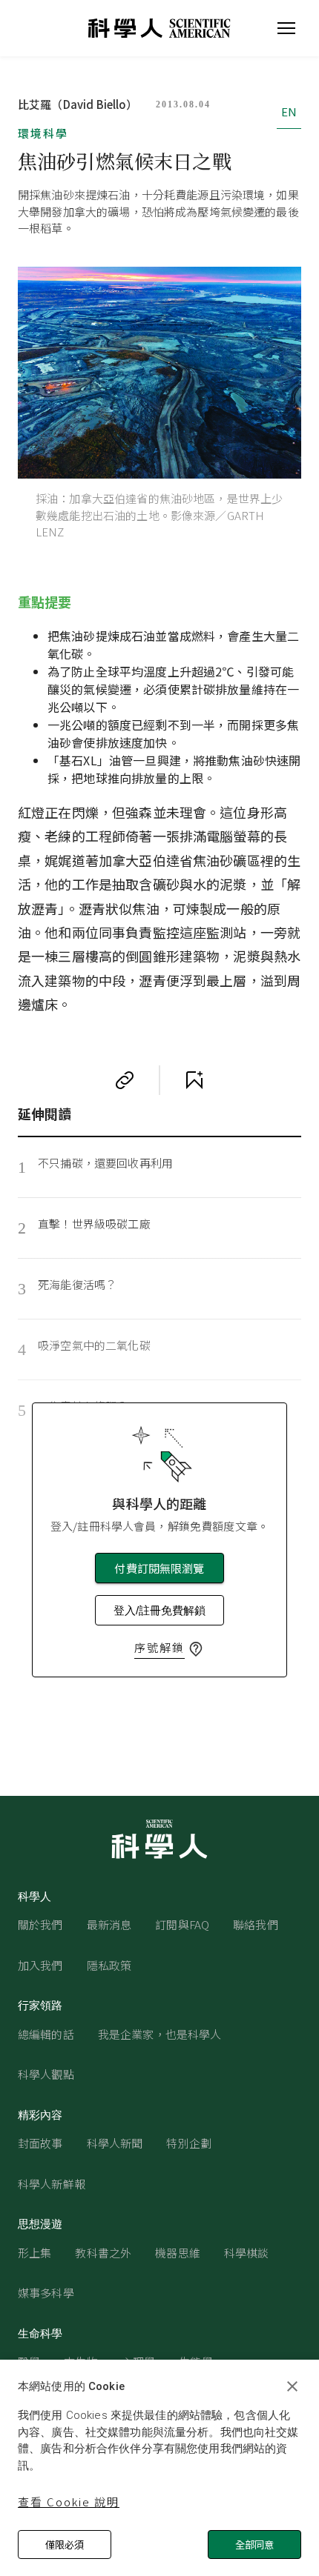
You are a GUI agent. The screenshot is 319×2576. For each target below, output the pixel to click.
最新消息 (109, 1924)
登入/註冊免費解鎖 (159, 1610)
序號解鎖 (159, 1647)
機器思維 (178, 2253)
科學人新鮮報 (52, 2184)
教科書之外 (103, 2253)
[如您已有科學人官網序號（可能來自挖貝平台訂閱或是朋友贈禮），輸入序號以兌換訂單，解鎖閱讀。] (196, 1649)
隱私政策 (109, 1965)
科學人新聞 (115, 2143)
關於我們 (40, 1924)
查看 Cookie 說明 (69, 2502)
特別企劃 (189, 2143)
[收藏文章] (194, 1080)
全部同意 (254, 2545)
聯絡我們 (256, 1924)
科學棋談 (247, 2253)
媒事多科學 (46, 2293)
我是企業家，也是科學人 (160, 2034)
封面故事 (40, 2143)
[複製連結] (125, 1080)
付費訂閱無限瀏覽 (159, 1568)
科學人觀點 (46, 2074)
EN (289, 112)
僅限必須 (65, 2545)
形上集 (34, 2253)
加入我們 (40, 1965)
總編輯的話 (46, 2034)
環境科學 (43, 133)
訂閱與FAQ (182, 1924)
